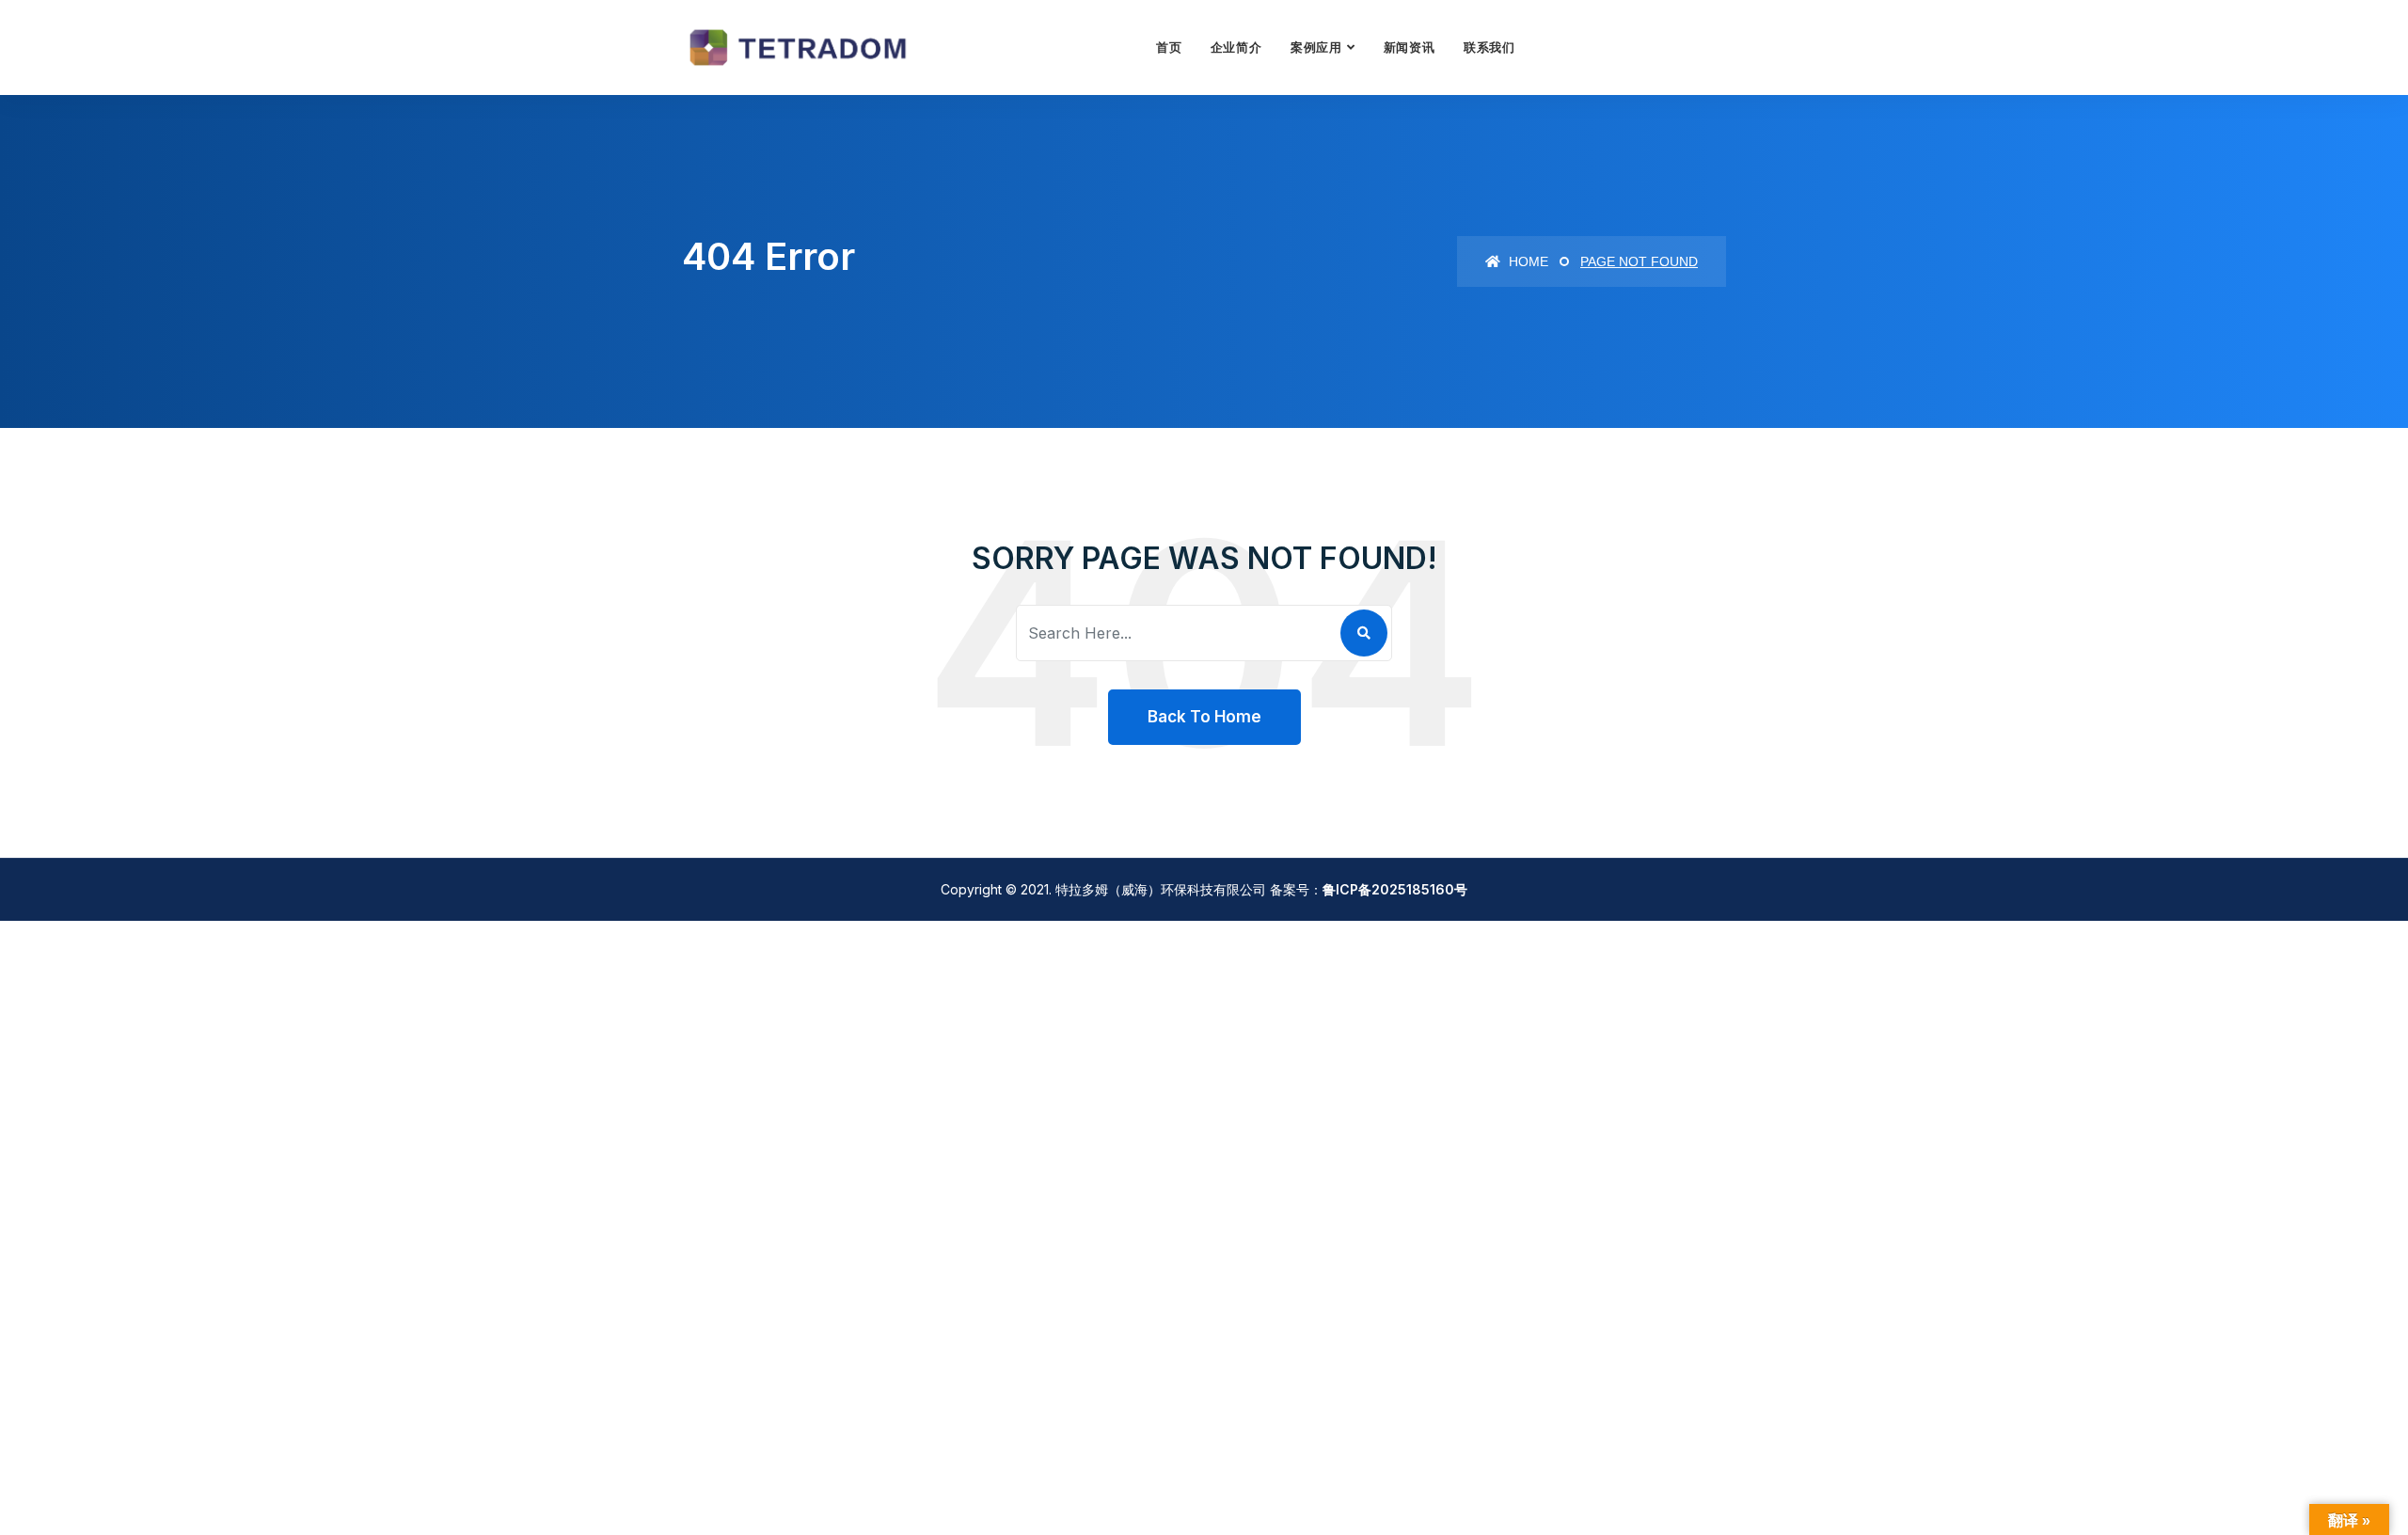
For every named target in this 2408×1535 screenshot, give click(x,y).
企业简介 (1236, 47)
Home (1527, 261)
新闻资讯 (1410, 47)
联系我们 (1489, 47)
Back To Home (1204, 717)
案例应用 (1316, 47)
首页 (1169, 47)
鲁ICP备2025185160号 (1395, 889)
